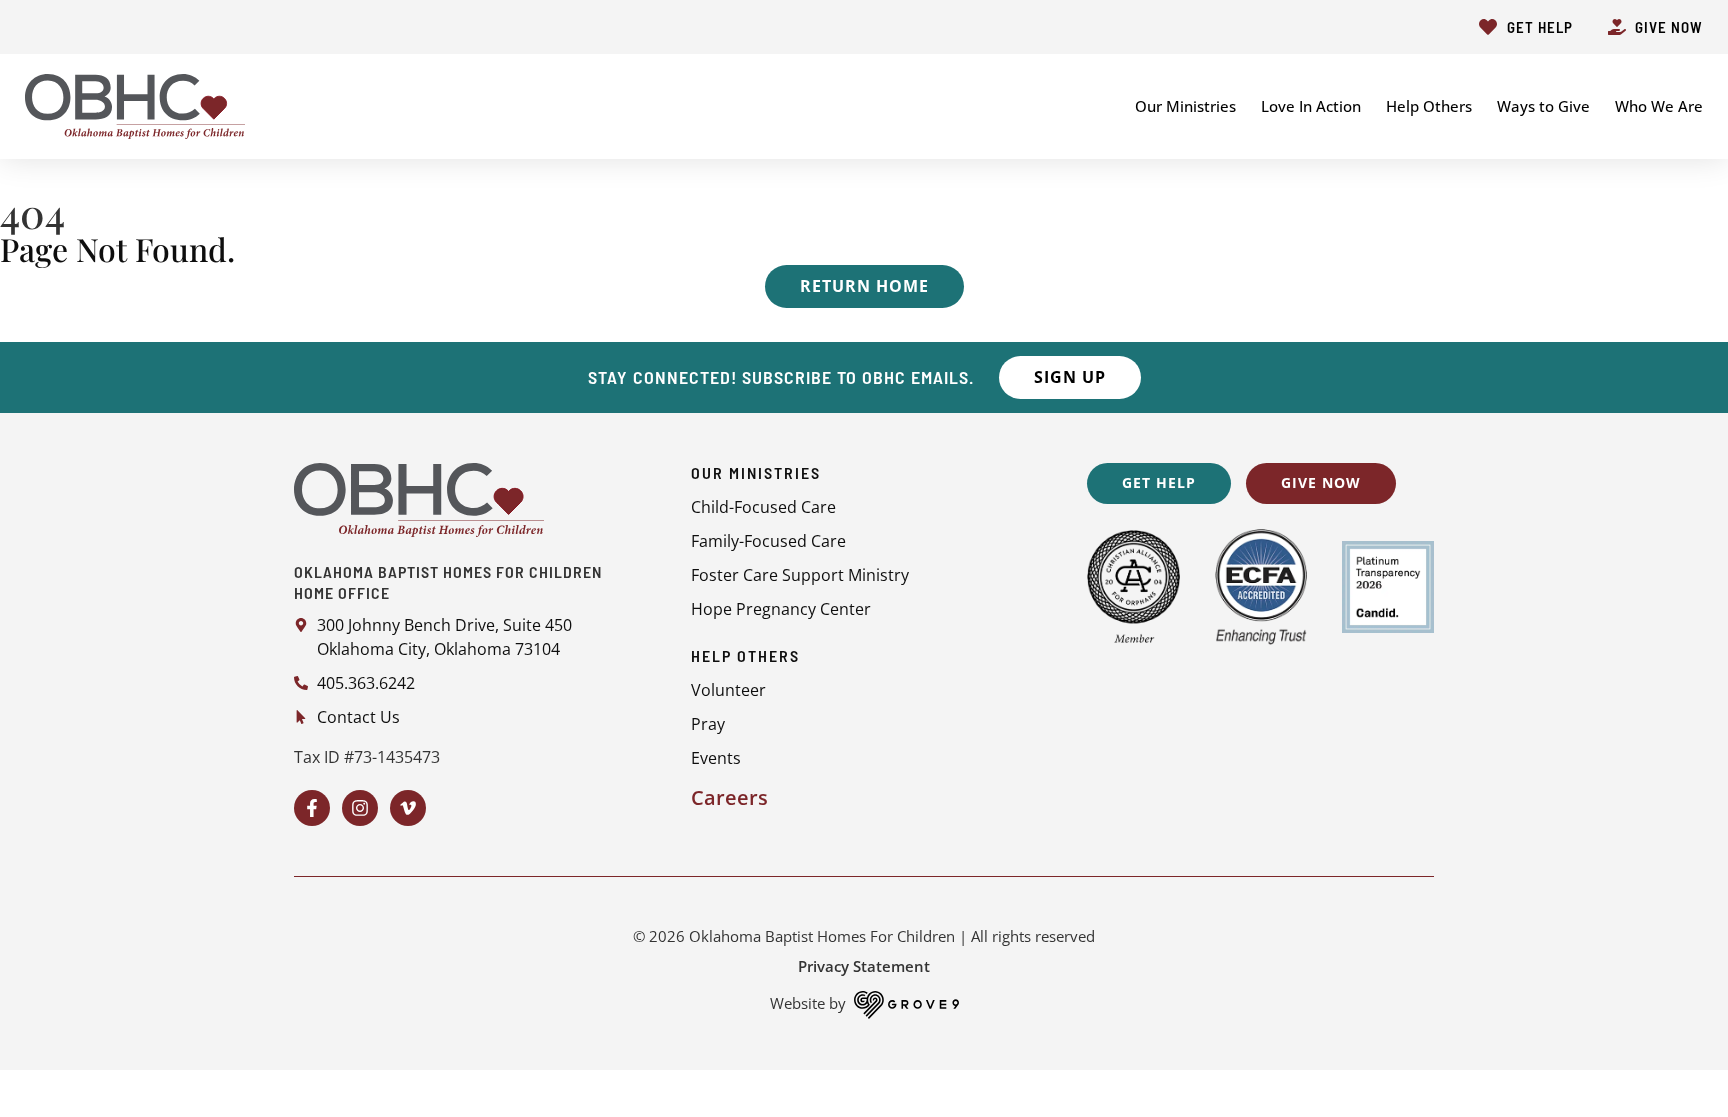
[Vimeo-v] (408, 808)
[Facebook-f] (312, 808)
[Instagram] (360, 808)
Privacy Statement (864, 966)
